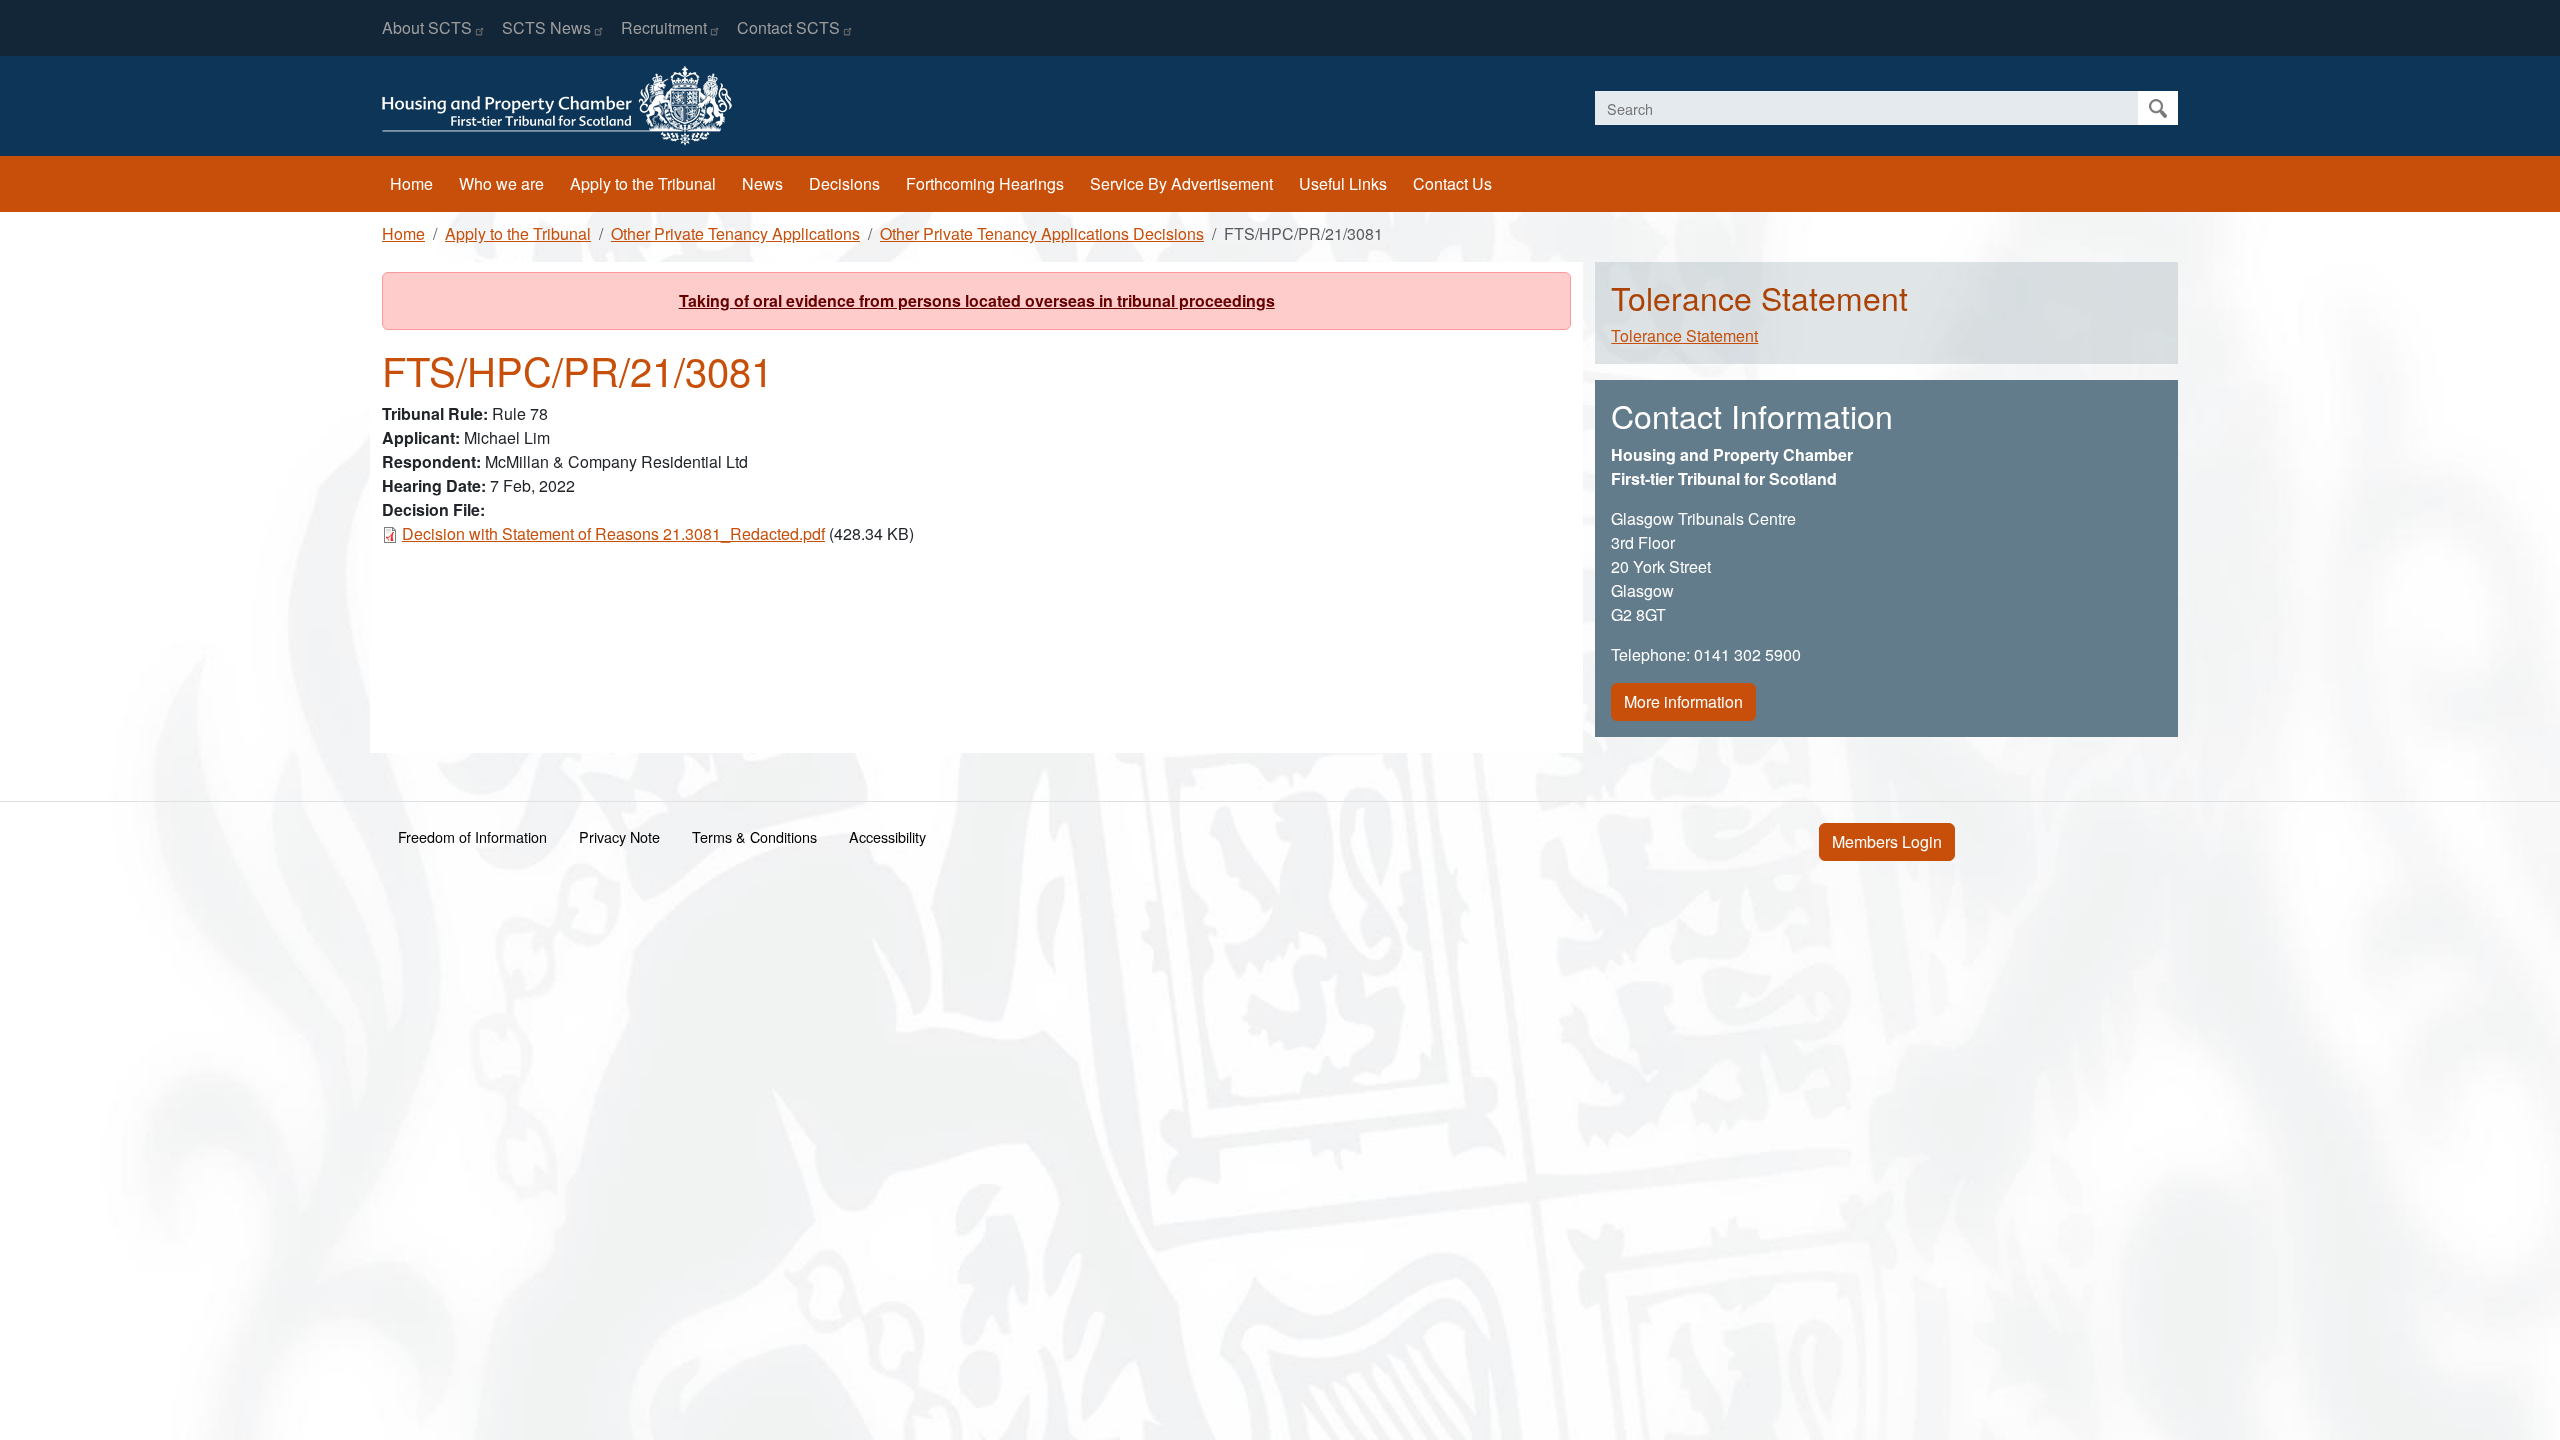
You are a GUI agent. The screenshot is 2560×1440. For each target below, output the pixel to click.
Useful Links (1343, 183)
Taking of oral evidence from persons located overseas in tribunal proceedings (977, 300)
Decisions (844, 183)
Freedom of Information (472, 836)
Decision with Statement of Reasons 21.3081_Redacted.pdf (613, 533)
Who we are (501, 183)
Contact (788, 27)
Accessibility (887, 836)
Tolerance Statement (1684, 335)
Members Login (1887, 841)
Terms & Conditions (754, 836)
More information (1683, 701)
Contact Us (1452, 183)
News (762, 183)
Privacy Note (619, 836)
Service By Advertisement (1181, 183)
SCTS (546, 27)
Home (411, 183)
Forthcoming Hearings (985, 183)
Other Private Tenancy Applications (735, 233)
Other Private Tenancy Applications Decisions (1042, 233)
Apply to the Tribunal (643, 183)
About (427, 27)
